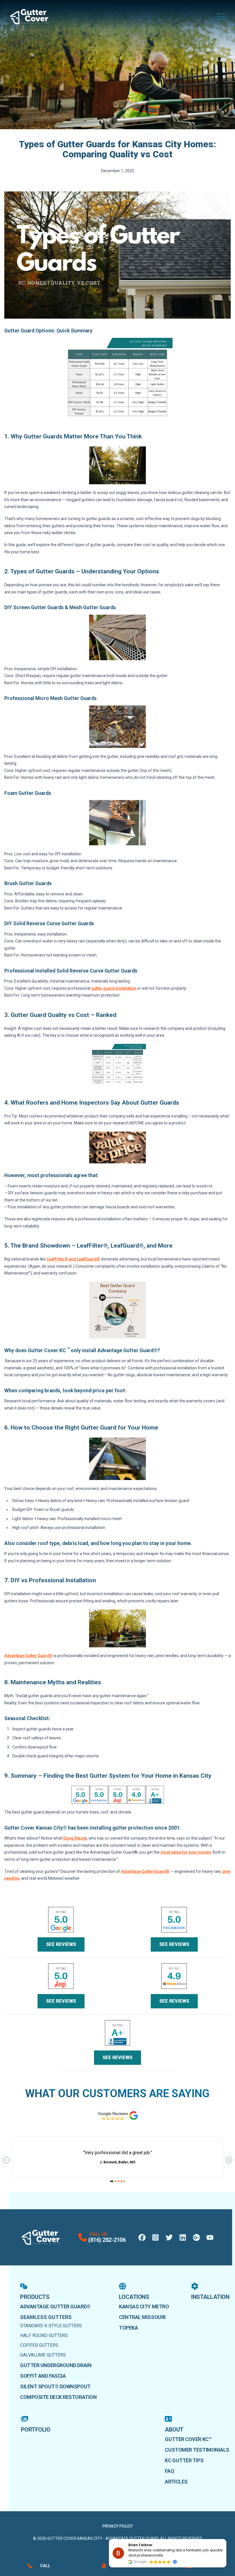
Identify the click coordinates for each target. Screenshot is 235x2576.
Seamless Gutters (46, 2317)
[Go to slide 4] (121, 2181)
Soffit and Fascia (43, 2376)
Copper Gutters (39, 2345)
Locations (134, 2297)
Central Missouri (142, 2317)
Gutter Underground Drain (56, 2365)
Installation (210, 2297)
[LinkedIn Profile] (183, 2237)
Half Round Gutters (44, 2335)
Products (35, 2297)
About (174, 2430)
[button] (226, 2539)
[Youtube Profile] (210, 2237)
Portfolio (36, 2430)
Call (45, 2566)
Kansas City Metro (144, 2307)
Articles (176, 2482)
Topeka (128, 2328)
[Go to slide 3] (119, 2181)
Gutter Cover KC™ (188, 2439)
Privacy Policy (117, 2526)
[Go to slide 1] (112, 2181)
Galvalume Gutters (43, 2355)
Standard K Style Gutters (51, 2326)
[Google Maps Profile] (196, 2237)
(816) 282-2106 (107, 2240)
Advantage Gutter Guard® (55, 2307)
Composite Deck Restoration (58, 2397)
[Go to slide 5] (124, 2181)
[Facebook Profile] (142, 2237)
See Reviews (61, 1944)
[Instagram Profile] (155, 2237)
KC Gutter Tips (184, 2460)
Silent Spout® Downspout (55, 2386)
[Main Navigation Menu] (221, 17)
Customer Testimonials (197, 2450)
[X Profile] (169, 2237)
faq (169, 2471)
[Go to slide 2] (116, 2181)
